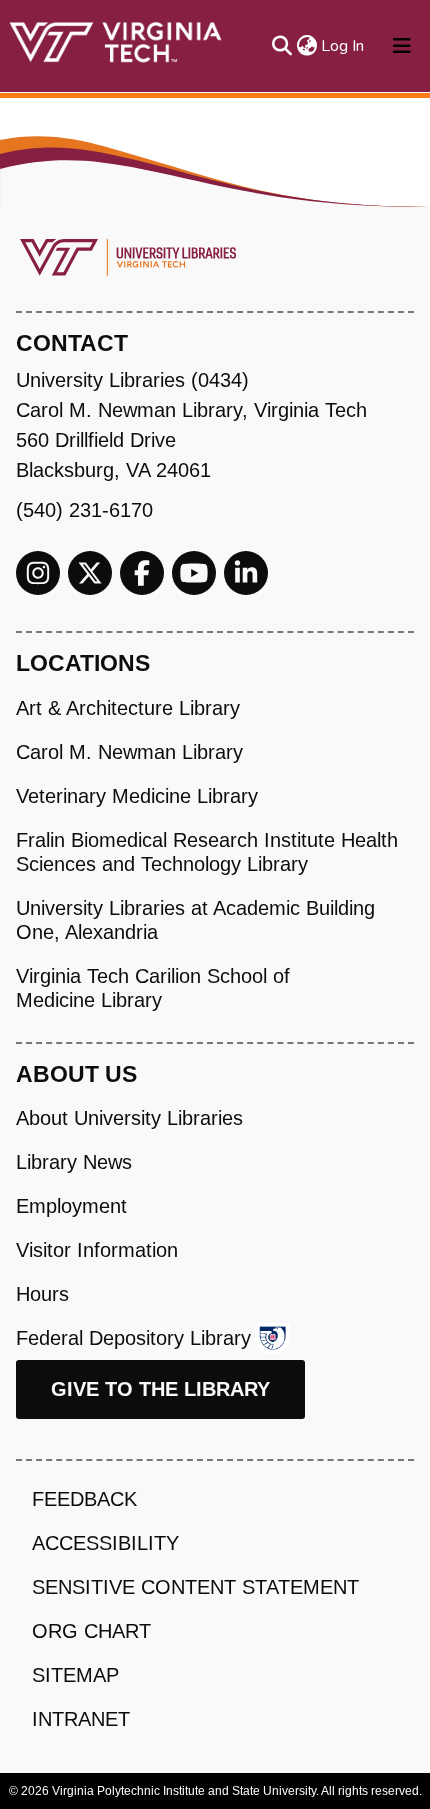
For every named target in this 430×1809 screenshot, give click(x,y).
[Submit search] (281, 46)
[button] (306, 46)
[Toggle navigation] (402, 46)
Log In (343, 46)
